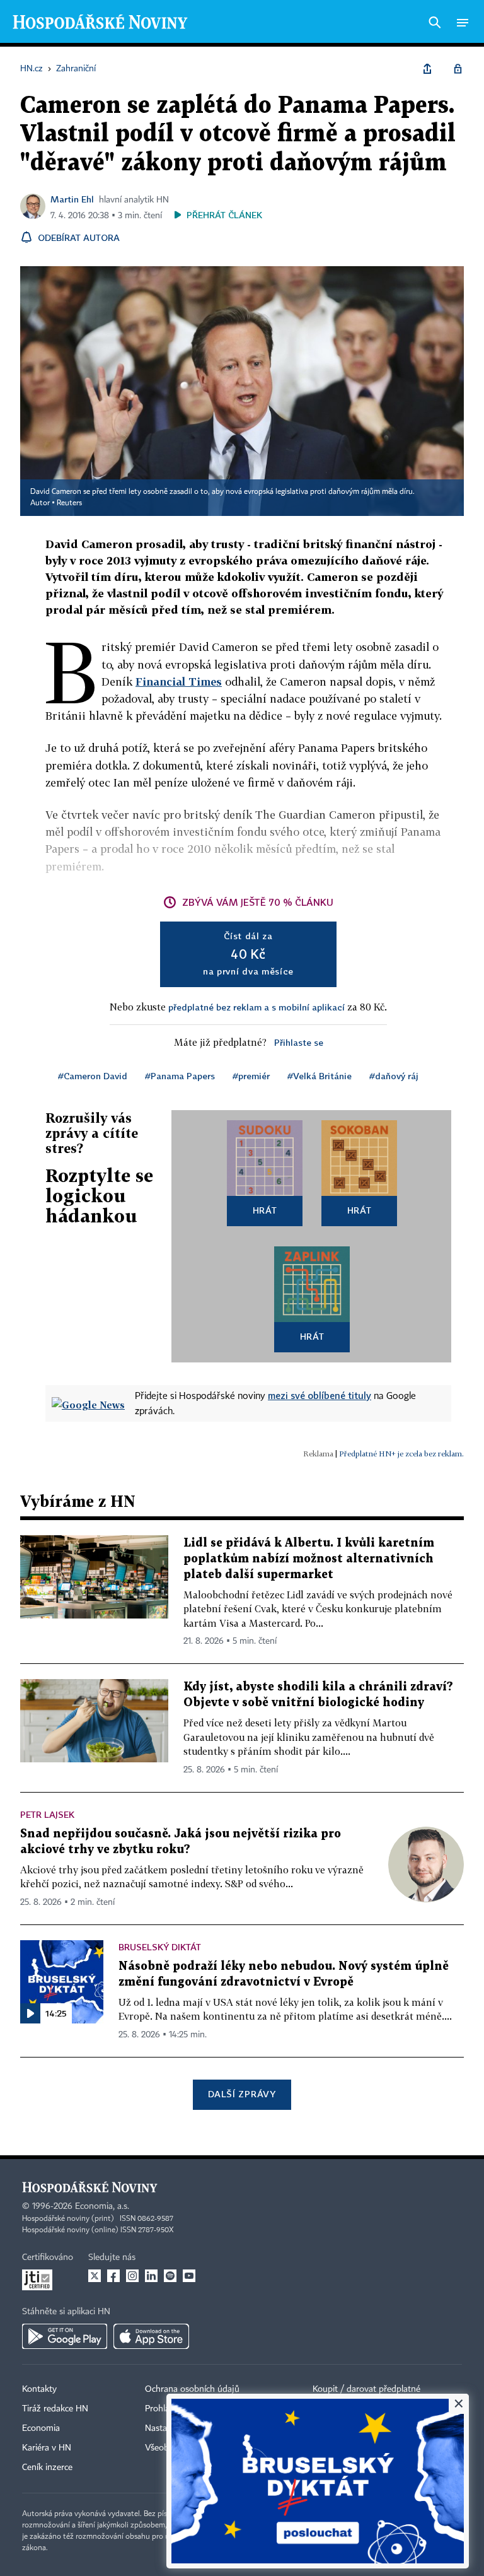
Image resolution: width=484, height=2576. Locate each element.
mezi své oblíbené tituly (320, 1395)
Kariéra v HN (47, 2448)
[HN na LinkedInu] (151, 2276)
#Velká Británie (320, 1076)
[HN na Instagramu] (132, 2276)
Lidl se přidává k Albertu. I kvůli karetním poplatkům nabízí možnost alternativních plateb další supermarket (309, 1559)
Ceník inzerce (47, 2468)
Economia (41, 2428)
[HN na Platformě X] (95, 2276)
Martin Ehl (72, 199)
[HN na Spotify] (170, 2276)
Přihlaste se (299, 1042)
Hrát (265, 1210)
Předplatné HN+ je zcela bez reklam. (401, 1454)
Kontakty (39, 2389)
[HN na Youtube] (189, 2276)
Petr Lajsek (47, 1814)
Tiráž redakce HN (55, 2409)
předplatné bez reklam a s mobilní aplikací (256, 1007)
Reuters (69, 503)
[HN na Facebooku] (113, 2276)
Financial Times (179, 682)
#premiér (251, 1076)
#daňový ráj (394, 1076)
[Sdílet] (427, 69)
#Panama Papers (180, 1076)
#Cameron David (93, 1076)
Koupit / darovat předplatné (366, 2389)
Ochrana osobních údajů (192, 2389)
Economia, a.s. (102, 2206)
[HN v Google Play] (65, 2336)
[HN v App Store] (151, 2336)
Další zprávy (242, 2094)
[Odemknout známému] (458, 69)
